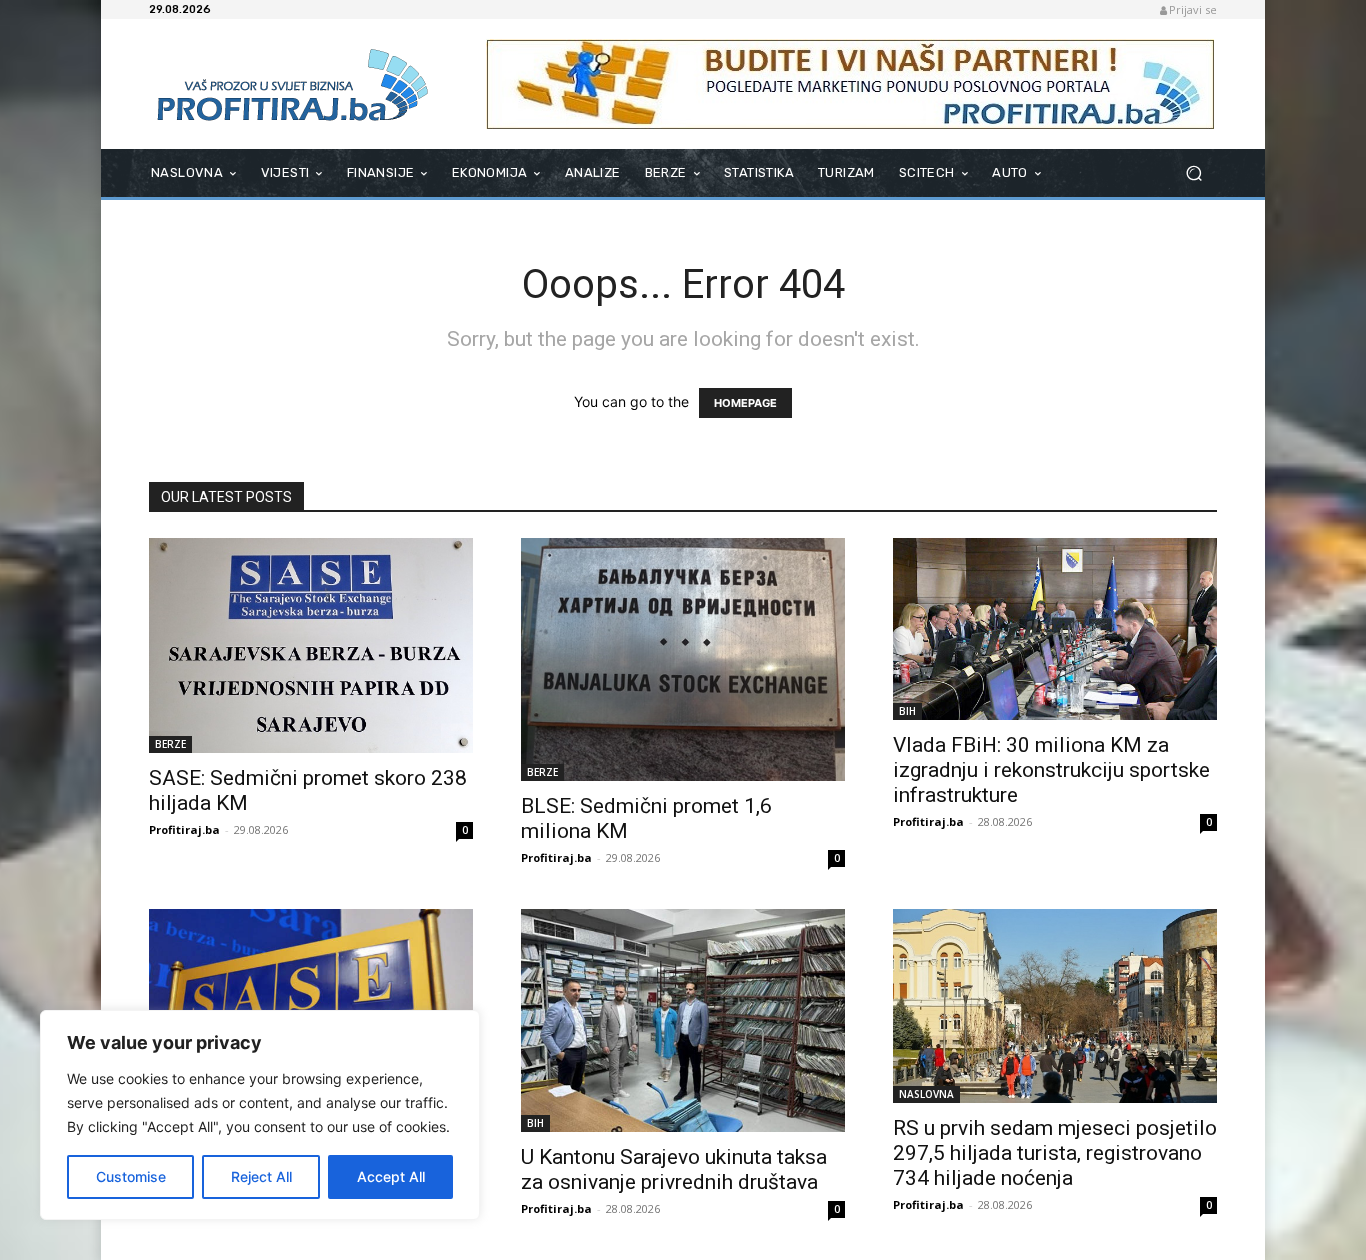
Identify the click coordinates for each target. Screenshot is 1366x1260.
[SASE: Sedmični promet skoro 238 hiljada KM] (311, 645)
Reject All (261, 1176)
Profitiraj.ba (184, 829)
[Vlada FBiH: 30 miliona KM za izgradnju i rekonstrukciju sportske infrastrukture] (1055, 629)
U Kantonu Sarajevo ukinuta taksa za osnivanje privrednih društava (674, 1169)
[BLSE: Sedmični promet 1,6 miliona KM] (683, 659)
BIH (907, 711)
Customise (131, 1176)
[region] (260, 1115)
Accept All (391, 1176)
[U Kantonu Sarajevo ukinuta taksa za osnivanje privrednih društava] (683, 1020)
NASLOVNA (926, 1094)
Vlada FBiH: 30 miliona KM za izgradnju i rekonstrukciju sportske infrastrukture (1051, 770)
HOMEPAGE (745, 403)
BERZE (170, 744)
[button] (1193, 173)
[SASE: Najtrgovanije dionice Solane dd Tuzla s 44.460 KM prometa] (311, 1006)
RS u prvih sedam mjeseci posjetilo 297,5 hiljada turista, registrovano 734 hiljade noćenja (1055, 1153)
